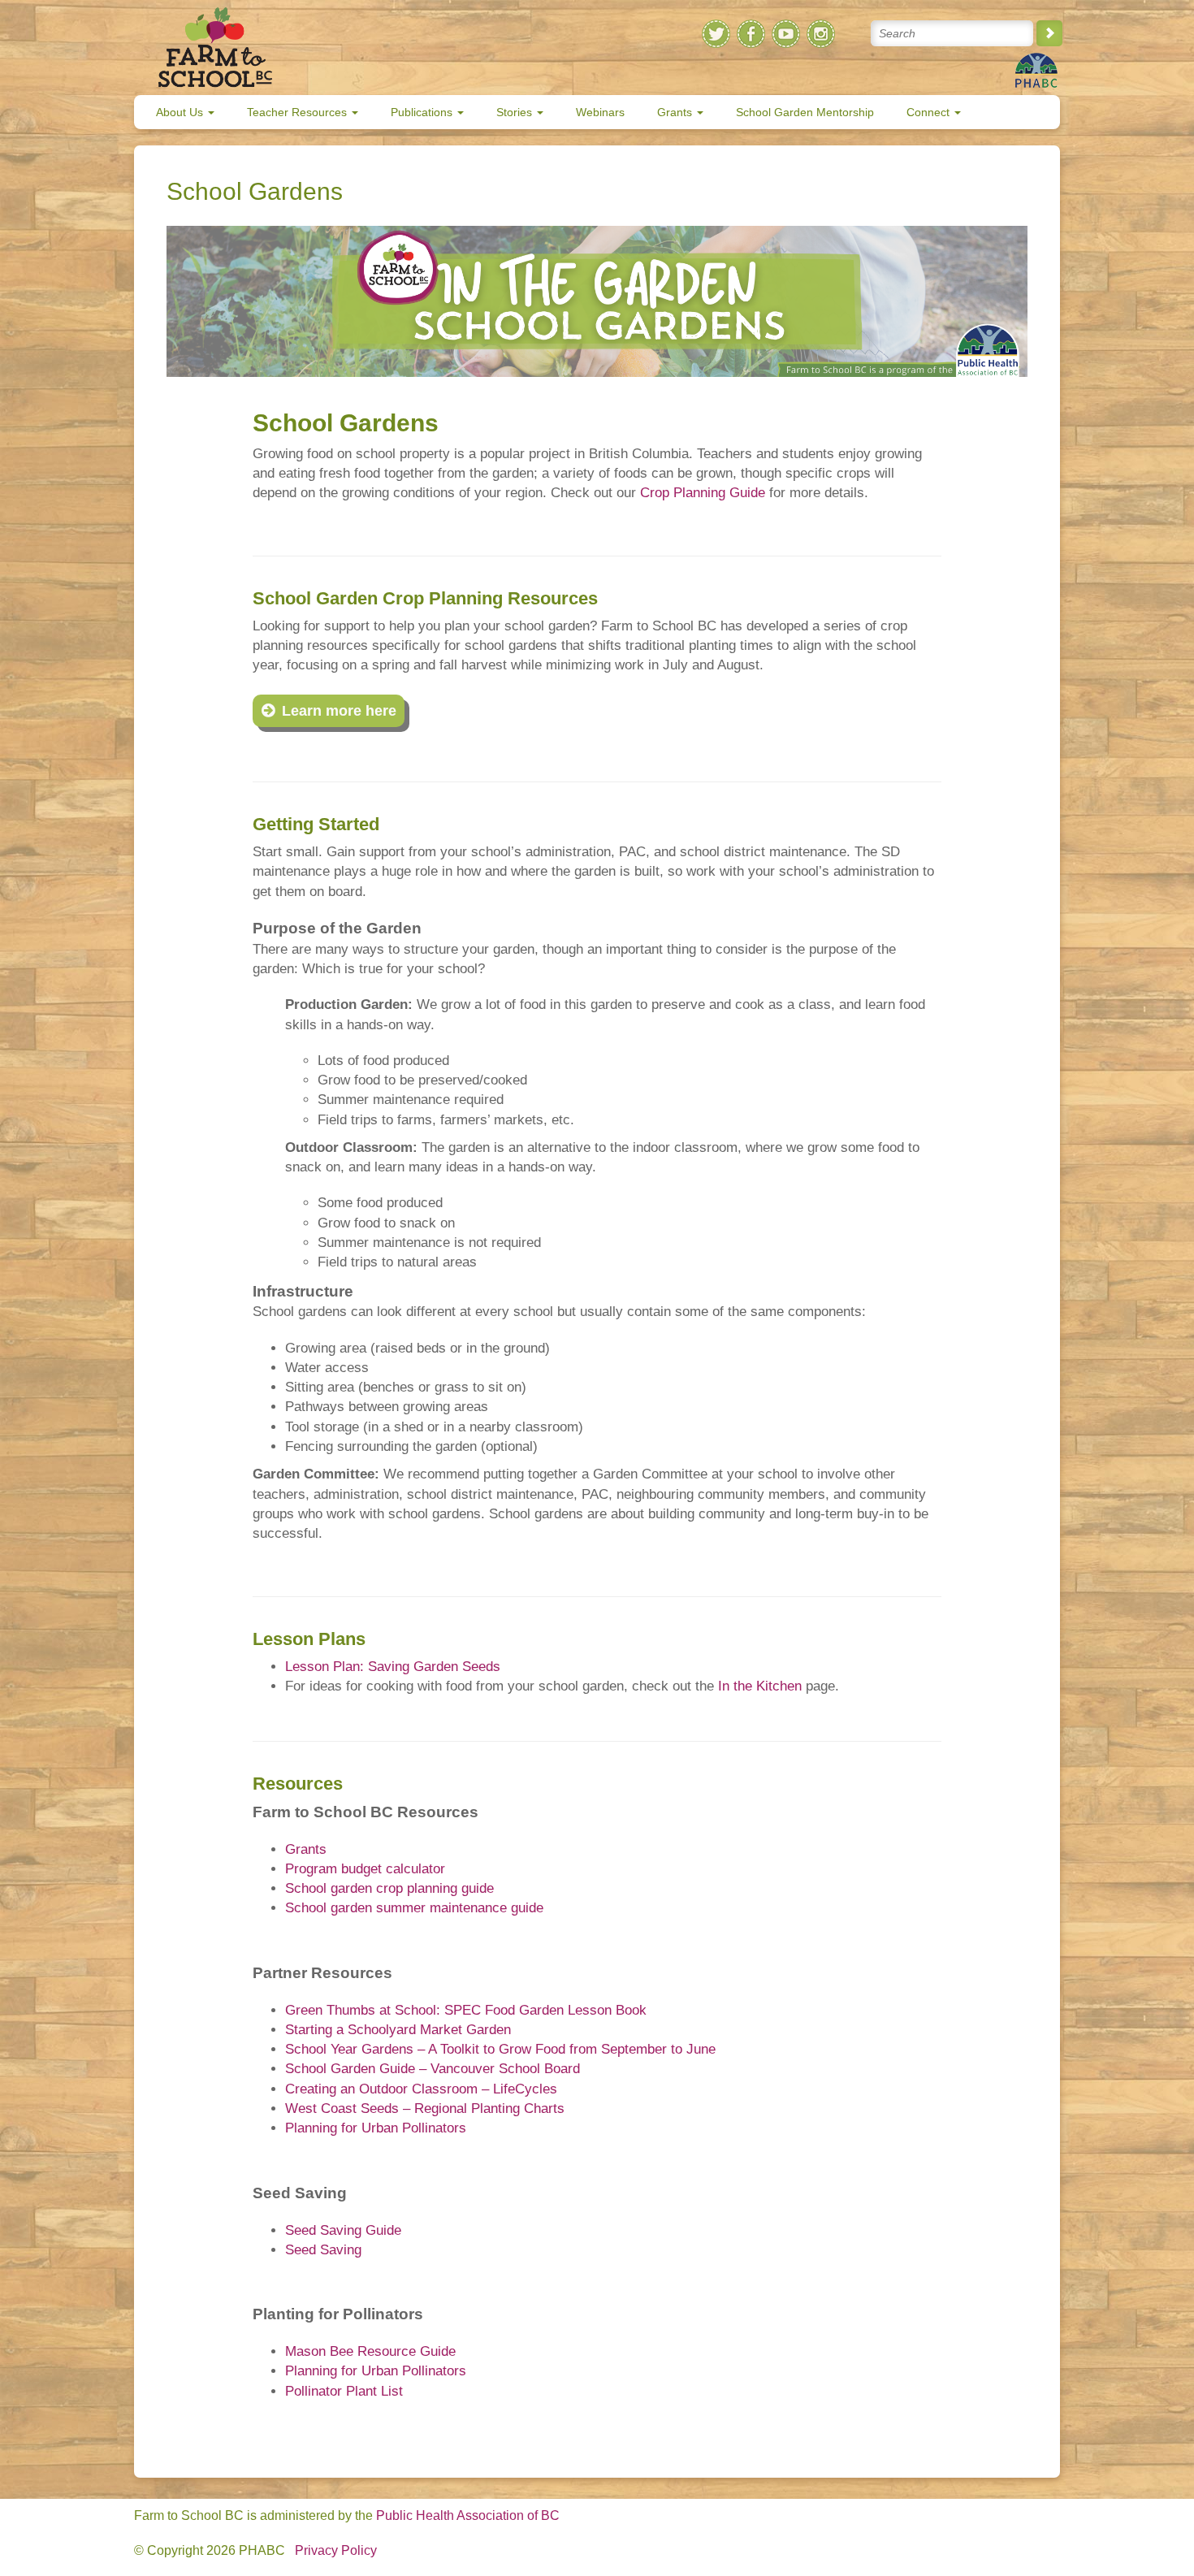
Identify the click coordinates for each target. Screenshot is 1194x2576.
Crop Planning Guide (703, 493)
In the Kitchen (760, 1686)
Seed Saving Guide (343, 2230)
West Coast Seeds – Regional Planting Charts (425, 2108)
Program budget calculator (365, 1869)
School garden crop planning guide (389, 1888)
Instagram (821, 34)
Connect (930, 112)
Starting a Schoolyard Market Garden (398, 2030)
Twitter (716, 34)
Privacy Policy (336, 2550)
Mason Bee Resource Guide (370, 2351)
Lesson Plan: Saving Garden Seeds (393, 1667)
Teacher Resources (298, 112)
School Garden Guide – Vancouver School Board (433, 2069)
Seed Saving (323, 2250)
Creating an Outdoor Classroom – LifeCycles (421, 2089)
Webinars (600, 112)
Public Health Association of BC (468, 2515)
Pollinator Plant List (344, 2391)
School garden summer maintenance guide (414, 1908)
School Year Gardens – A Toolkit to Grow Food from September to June (500, 2049)
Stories (516, 112)
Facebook (751, 34)
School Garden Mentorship (805, 112)
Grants (676, 112)
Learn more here (339, 711)
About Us (181, 112)
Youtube (786, 34)
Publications (423, 112)
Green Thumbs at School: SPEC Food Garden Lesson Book (466, 2010)
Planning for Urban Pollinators (376, 2128)
